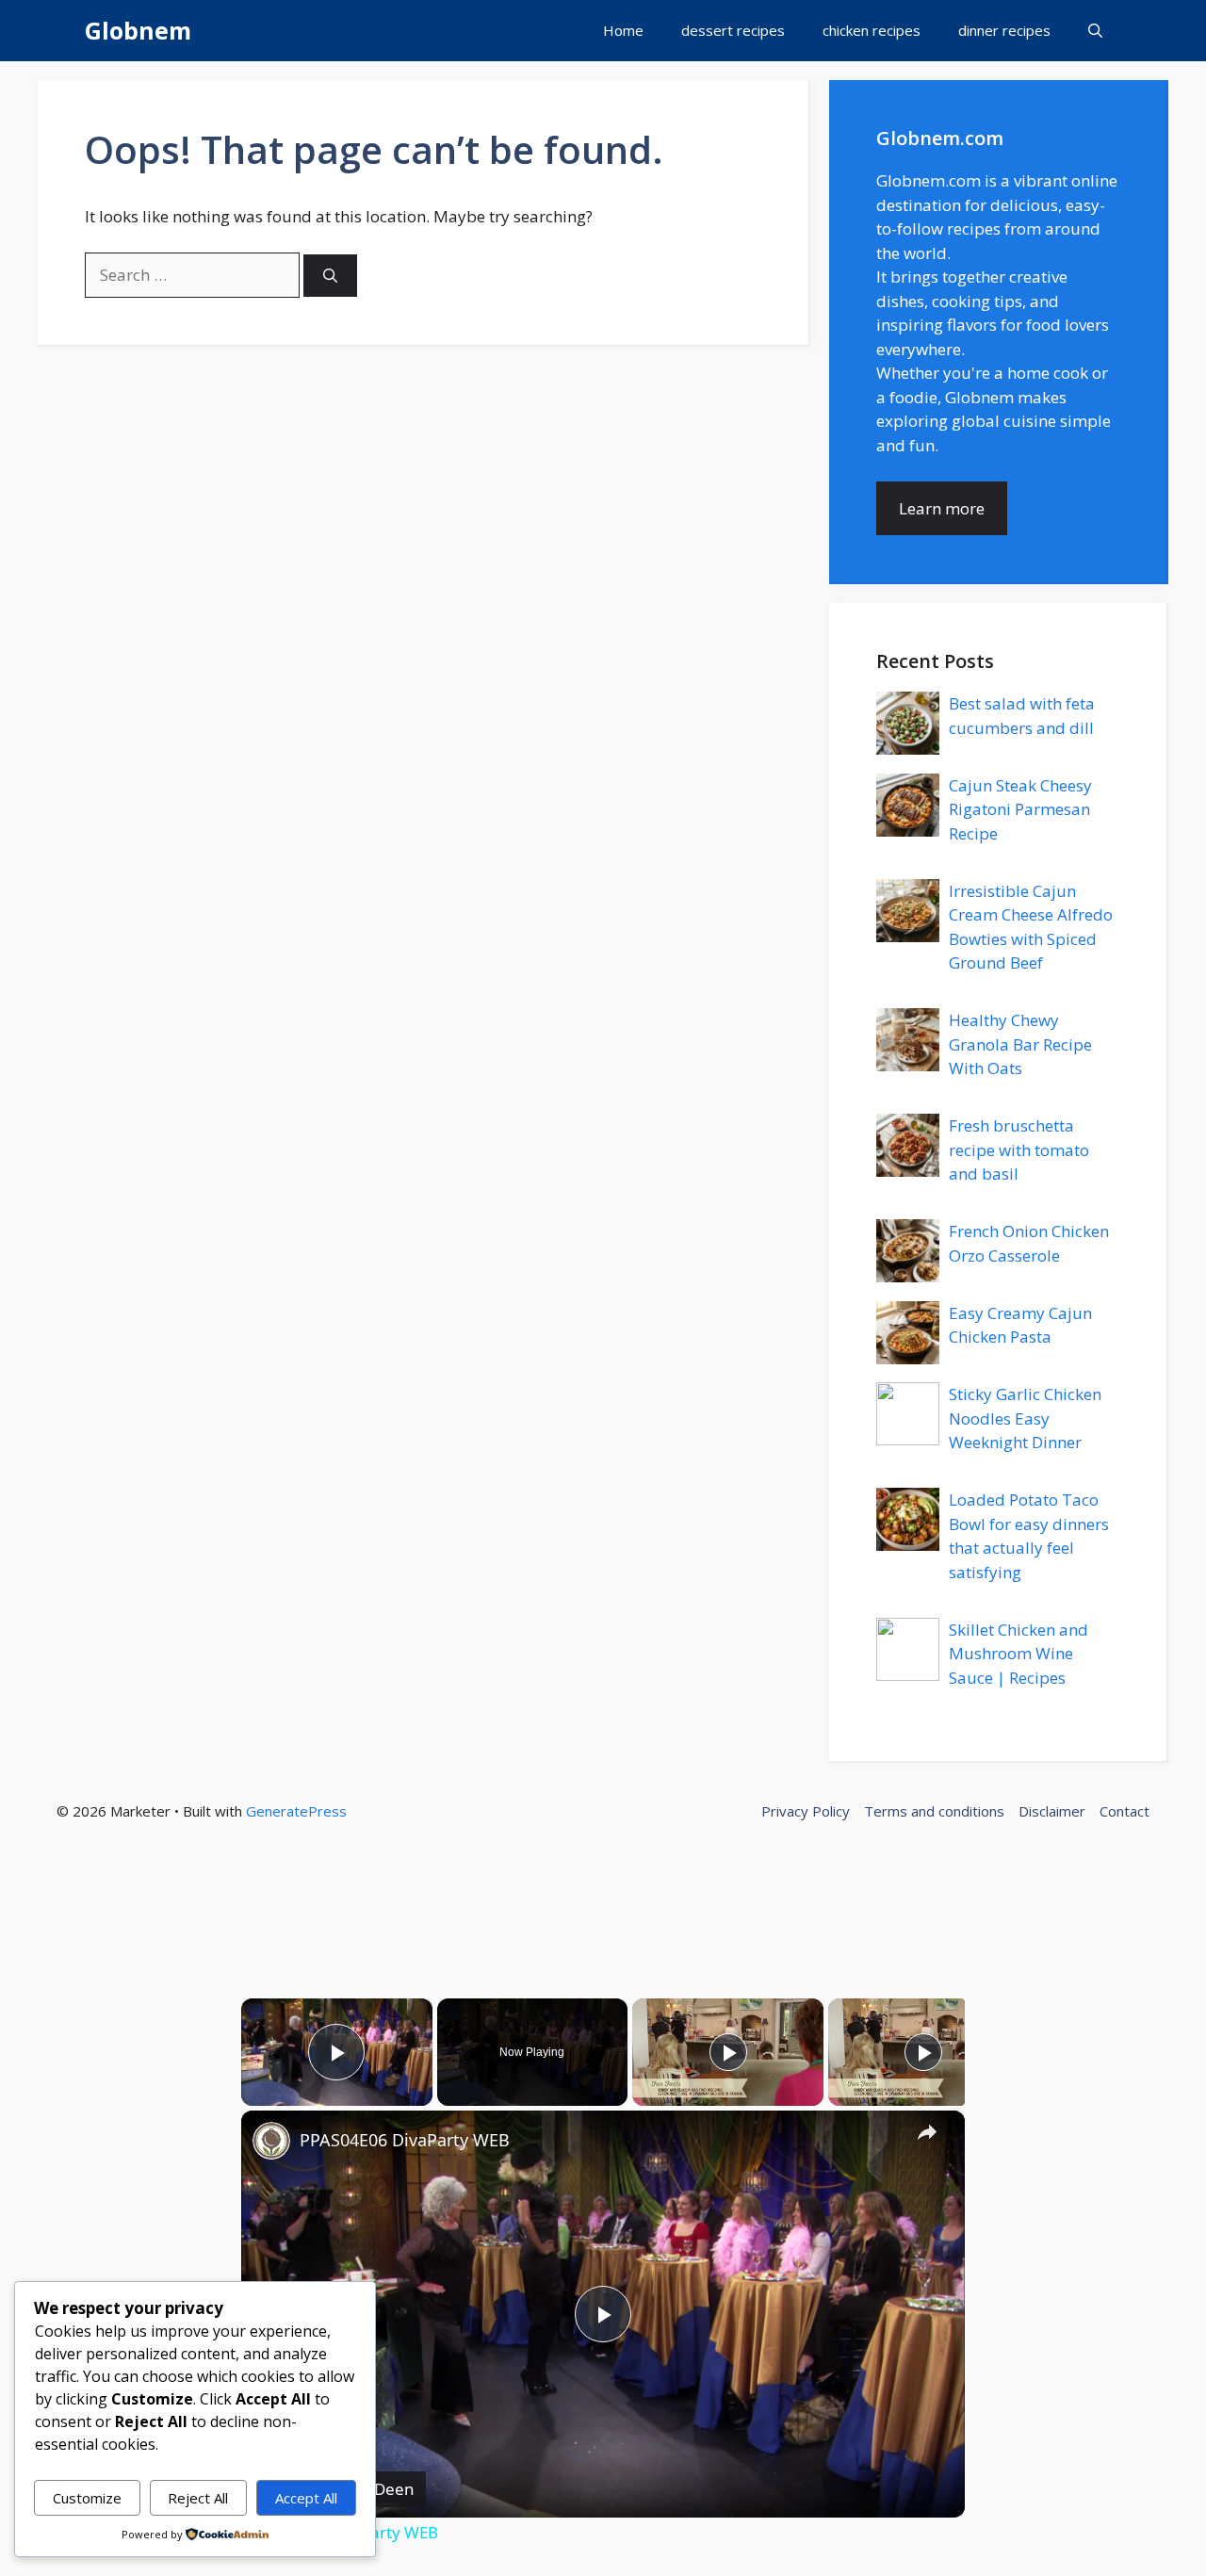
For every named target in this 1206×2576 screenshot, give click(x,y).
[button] (1095, 31)
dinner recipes (1004, 30)
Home (623, 30)
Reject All (198, 2498)
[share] (927, 2131)
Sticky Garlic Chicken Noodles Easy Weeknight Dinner (1025, 1418)
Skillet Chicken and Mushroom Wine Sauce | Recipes (1019, 1654)
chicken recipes (872, 30)
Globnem (138, 30)
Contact (1125, 1811)
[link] (271, 2141)
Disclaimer (1052, 1811)
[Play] (728, 2052)
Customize (87, 2498)
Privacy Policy (806, 1811)
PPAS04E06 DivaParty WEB (405, 2140)
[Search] (330, 276)
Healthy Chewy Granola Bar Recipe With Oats (1020, 1044)
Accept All (306, 2498)
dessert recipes (733, 30)
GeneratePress (296, 1811)
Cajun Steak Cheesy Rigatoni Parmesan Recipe (1020, 809)
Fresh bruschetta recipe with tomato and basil (1019, 1149)
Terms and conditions (934, 1811)
